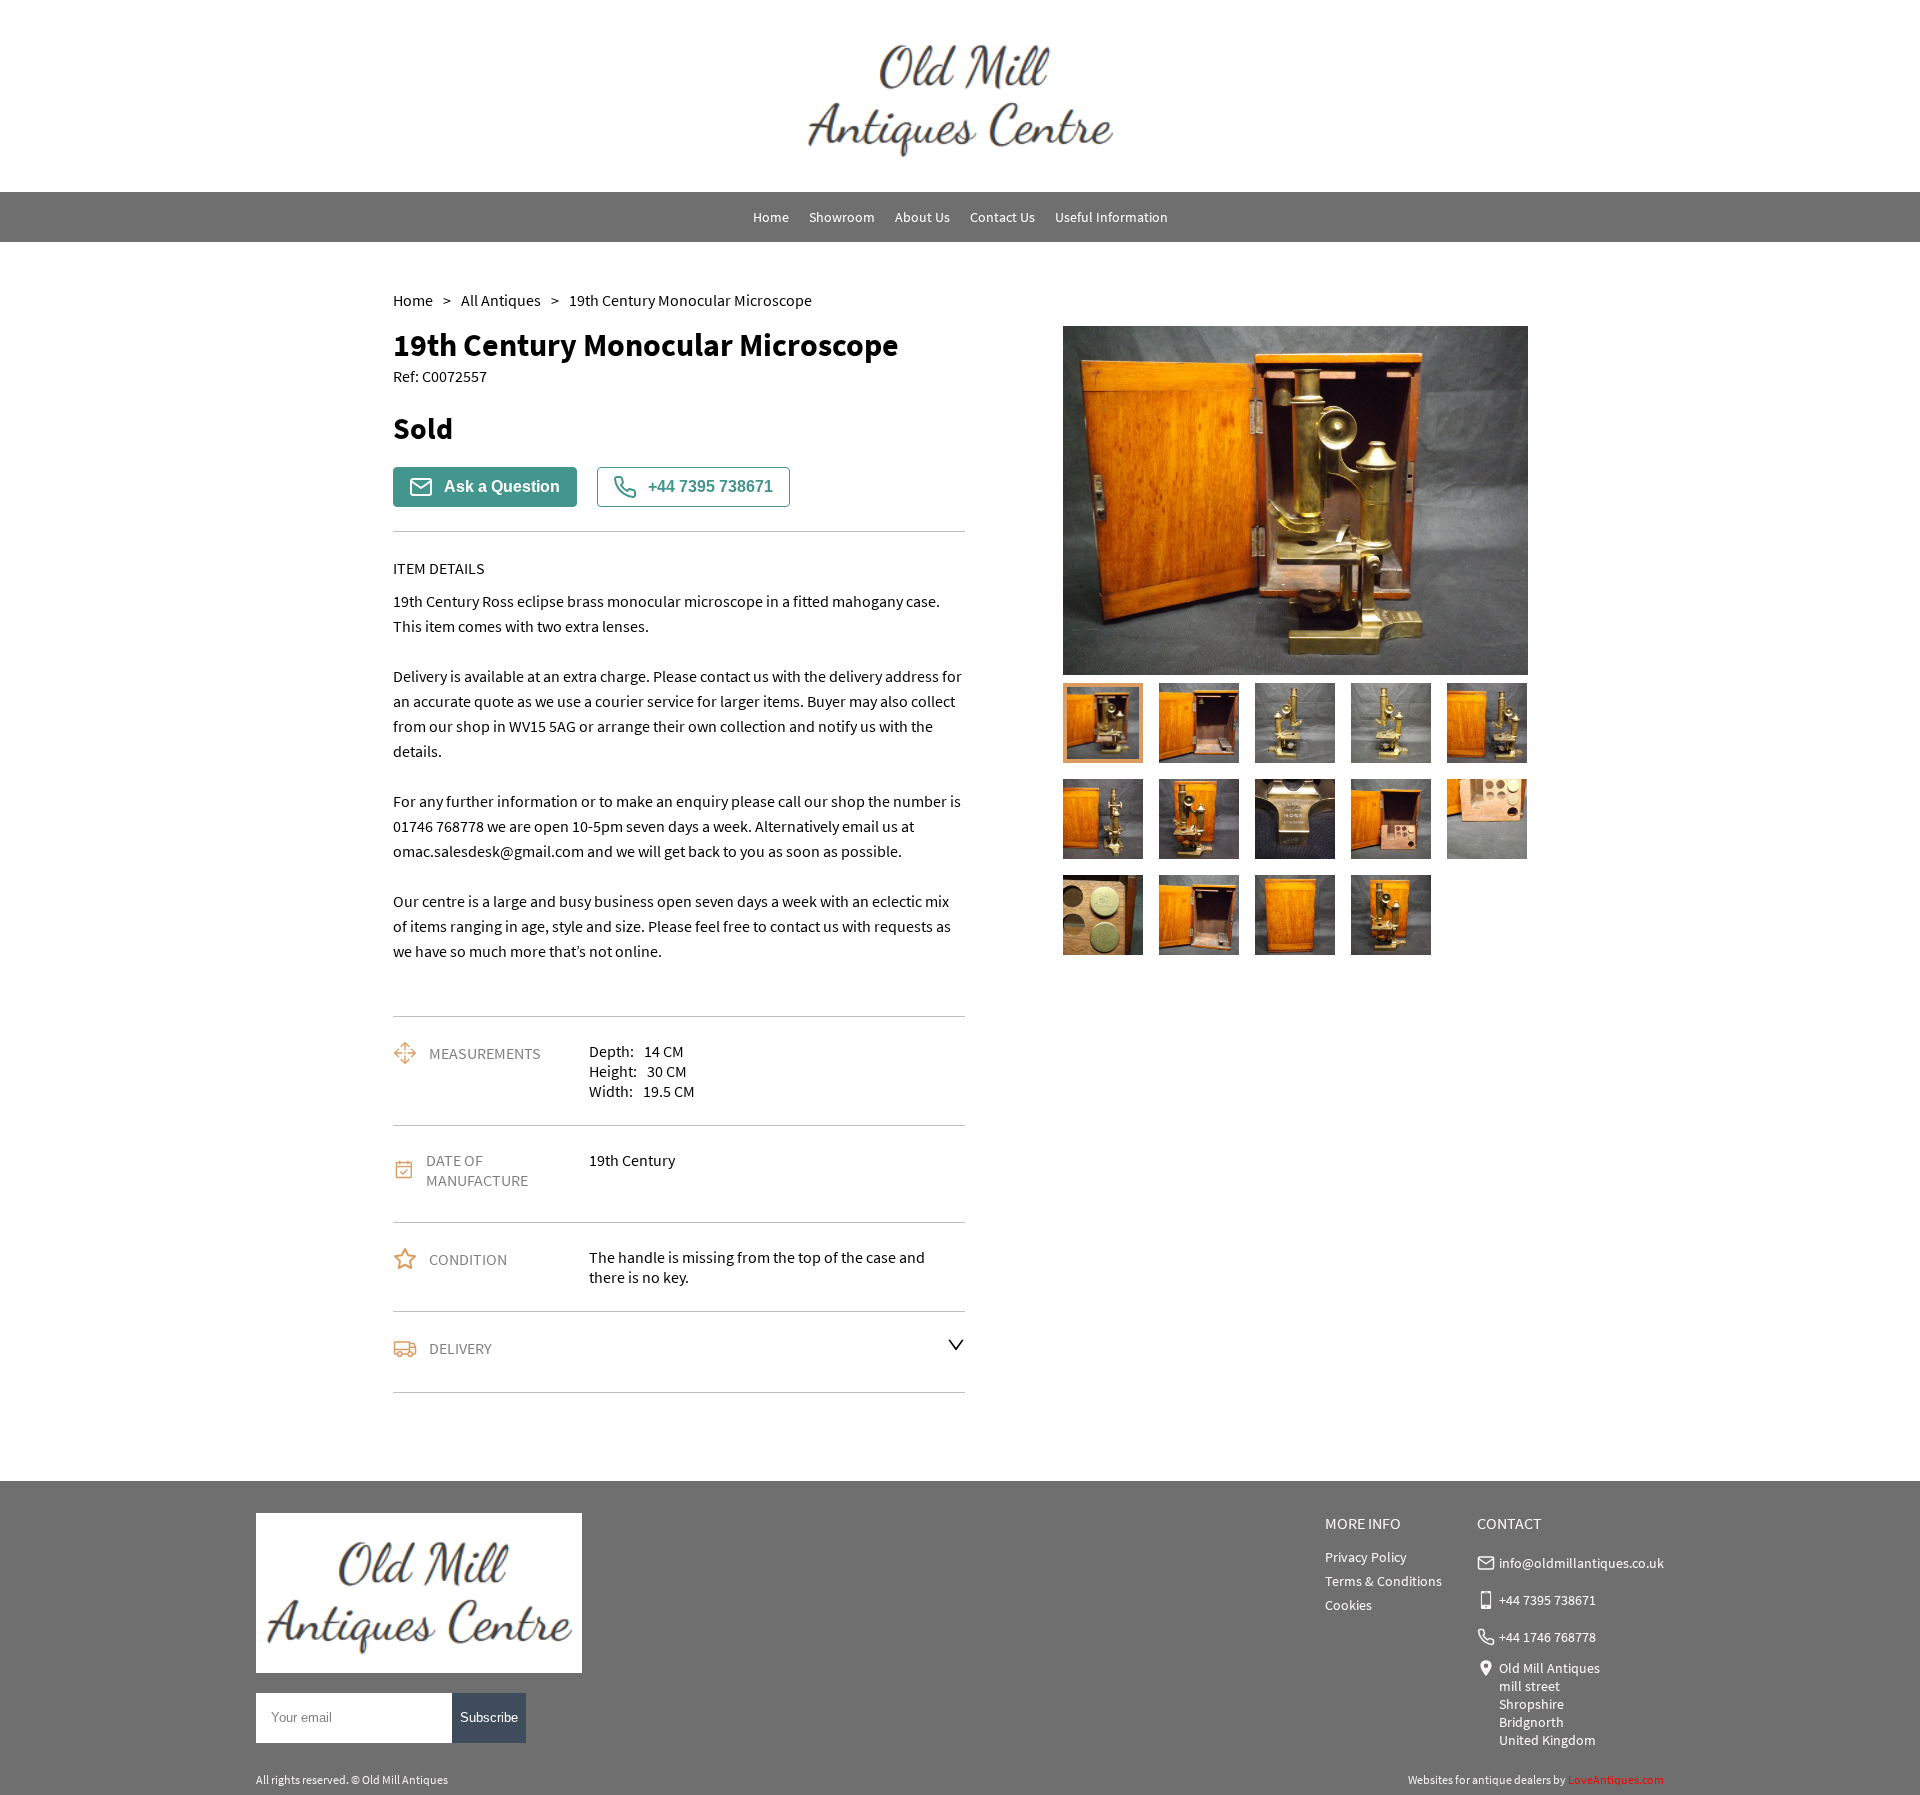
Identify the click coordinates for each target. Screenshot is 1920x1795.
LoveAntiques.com (1616, 1779)
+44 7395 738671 (710, 486)
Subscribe (489, 1717)
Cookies (1348, 1605)
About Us (922, 217)
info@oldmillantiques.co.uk (1581, 1563)
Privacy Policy (1366, 1557)
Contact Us (1002, 217)
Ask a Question (502, 486)
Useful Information (1111, 217)
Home (771, 217)
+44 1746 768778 (1547, 1637)
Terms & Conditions (1383, 1581)
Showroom (842, 217)
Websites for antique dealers (1479, 1779)
